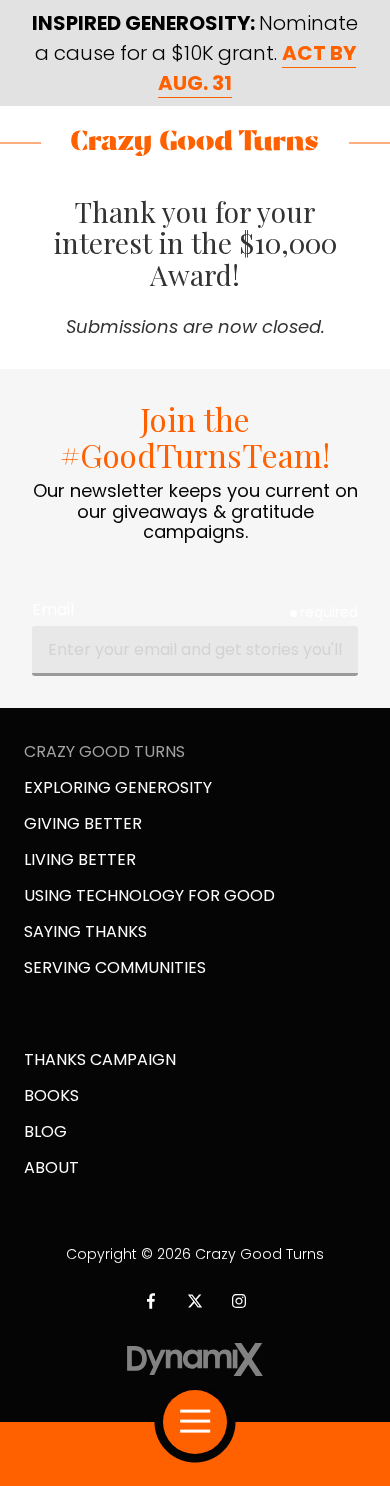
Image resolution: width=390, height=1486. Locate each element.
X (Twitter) (195, 1301)
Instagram (239, 1301)
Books (51, 1095)
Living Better (80, 859)
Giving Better (83, 823)
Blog (45, 1131)
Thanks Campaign (100, 1059)
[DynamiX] (195, 1359)
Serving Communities (115, 967)
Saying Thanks (85, 931)
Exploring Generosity (118, 787)
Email (53, 609)
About (51, 1167)
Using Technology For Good (149, 895)
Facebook (151, 1301)
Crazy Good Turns (195, 143)
